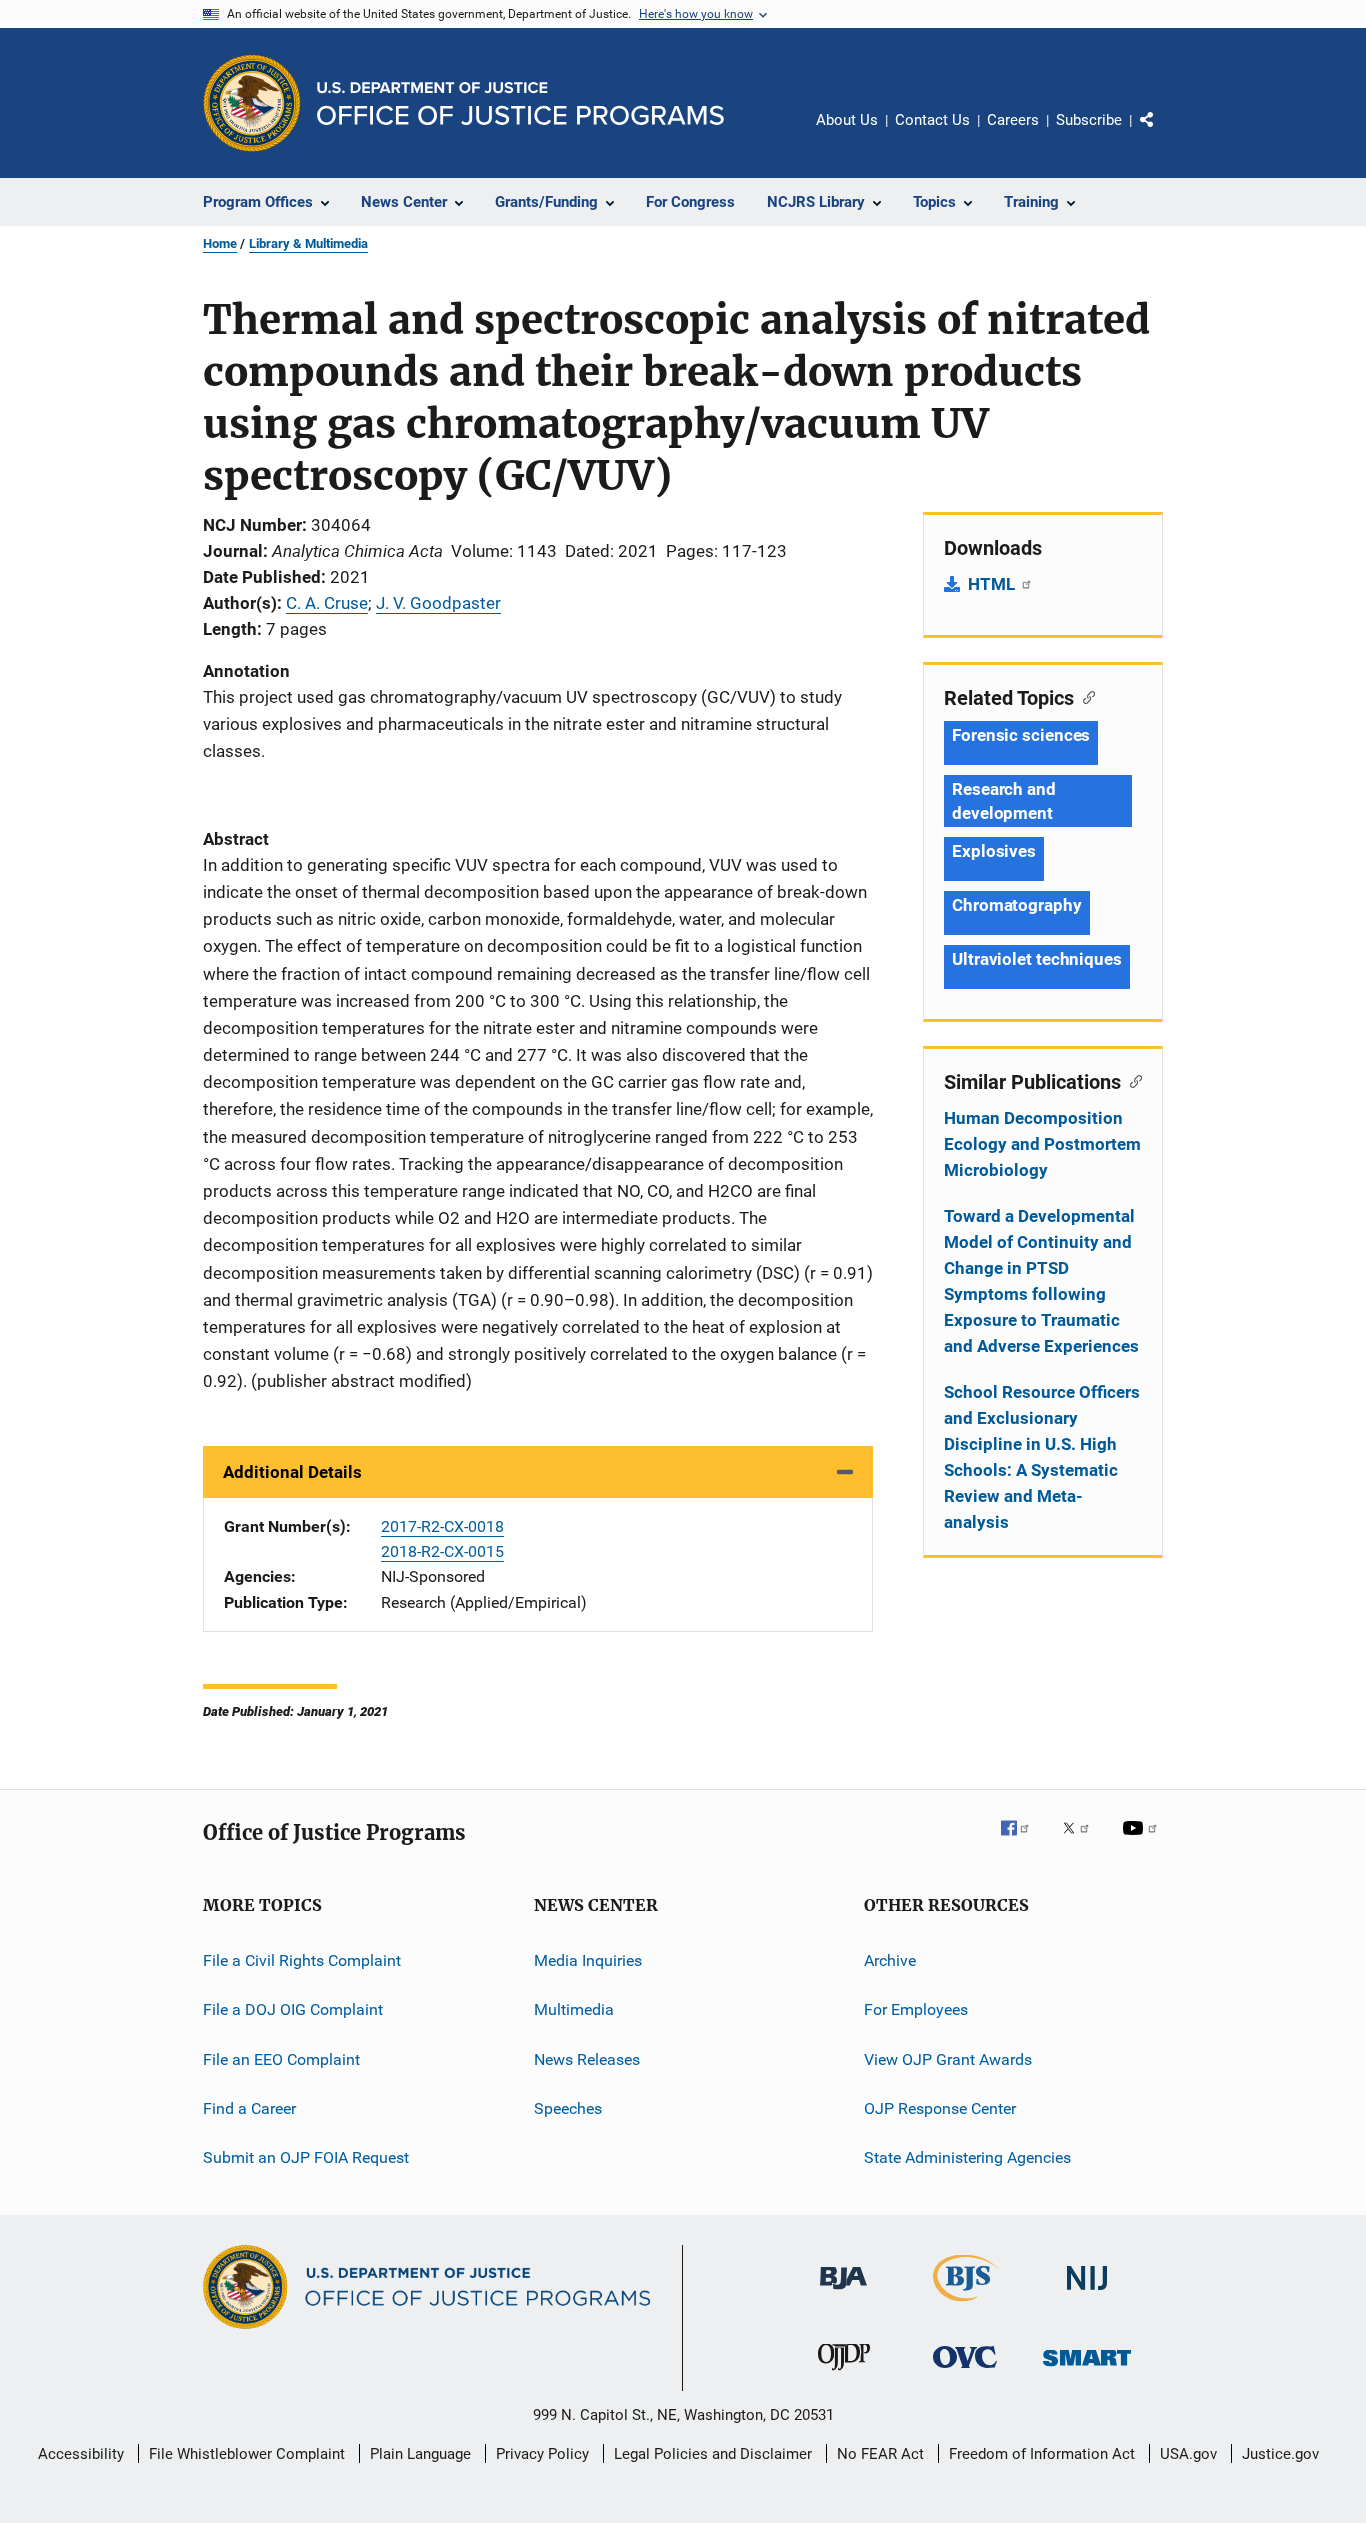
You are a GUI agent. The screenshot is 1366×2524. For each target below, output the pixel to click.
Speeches (568, 2108)
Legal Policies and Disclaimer (713, 2454)
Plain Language (420, 2454)
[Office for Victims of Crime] (965, 2371)
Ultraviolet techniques (1037, 959)
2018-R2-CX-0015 (442, 1551)
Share (1163, 134)
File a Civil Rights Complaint (302, 1960)
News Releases (587, 2058)
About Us (847, 120)
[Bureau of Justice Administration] (843, 2293)
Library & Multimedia (308, 243)
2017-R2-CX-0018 (442, 1526)
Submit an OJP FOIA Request (306, 2157)
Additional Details (292, 1472)
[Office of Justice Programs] (252, 103)
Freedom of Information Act (1042, 2454)
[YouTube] (1143, 1842)
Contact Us (932, 120)
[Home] (520, 103)
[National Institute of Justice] (1087, 2293)
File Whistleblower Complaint (247, 2454)
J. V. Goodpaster (438, 603)
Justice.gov (1280, 2454)
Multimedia (574, 2009)
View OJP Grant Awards (948, 2058)
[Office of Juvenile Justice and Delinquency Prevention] (844, 2374)
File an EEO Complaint (281, 2058)
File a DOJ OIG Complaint (293, 2009)
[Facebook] (1023, 1842)
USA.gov (1188, 2454)
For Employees (916, 2009)
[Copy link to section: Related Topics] (1084, 696)
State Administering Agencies (967, 2157)
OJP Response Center (940, 2108)
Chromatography (1017, 905)
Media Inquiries (588, 1960)
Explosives (994, 851)
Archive (890, 1960)
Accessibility (81, 2454)
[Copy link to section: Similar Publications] (1131, 1080)
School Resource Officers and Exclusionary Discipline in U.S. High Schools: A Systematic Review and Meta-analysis (1042, 1457)
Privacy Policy (542, 2454)
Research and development (1004, 801)
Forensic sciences (1021, 735)
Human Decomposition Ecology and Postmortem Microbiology (1042, 1144)
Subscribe (1089, 120)
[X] (1083, 1842)
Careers (1013, 120)
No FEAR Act (880, 2454)
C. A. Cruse (327, 603)
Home (220, 243)
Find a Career (249, 2108)
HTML (993, 584)
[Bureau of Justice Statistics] (965, 2305)
